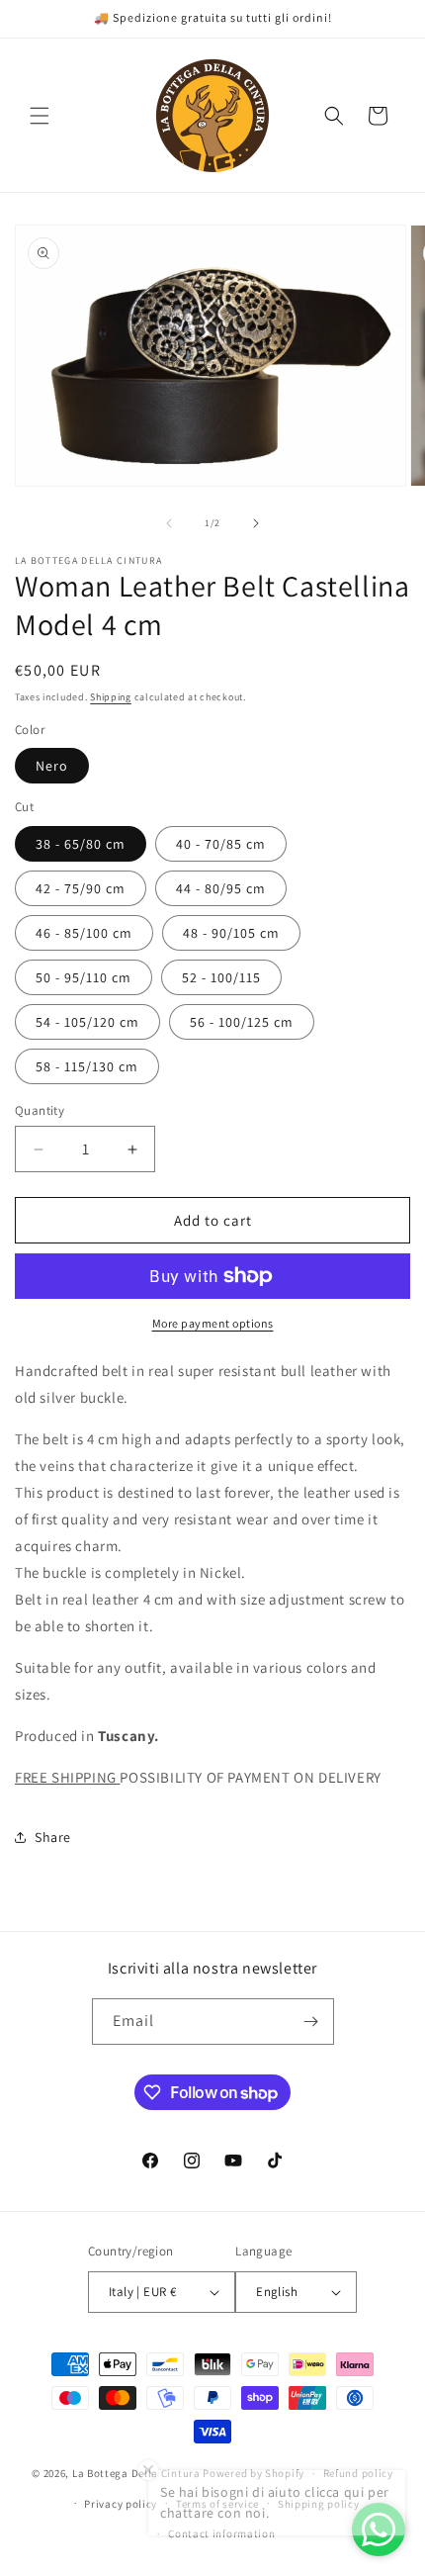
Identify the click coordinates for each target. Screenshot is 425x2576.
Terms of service (217, 2504)
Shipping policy (319, 2504)
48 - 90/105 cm (231, 933)
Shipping (111, 697)
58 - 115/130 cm (87, 1066)
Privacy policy (121, 2504)
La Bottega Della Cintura (136, 2473)
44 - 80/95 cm (221, 888)
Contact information (221, 2533)
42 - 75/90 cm (81, 888)
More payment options (213, 1323)
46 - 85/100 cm (84, 933)
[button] (40, 116)
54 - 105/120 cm (87, 1022)
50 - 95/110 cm (84, 977)
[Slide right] (256, 523)
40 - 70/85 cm (221, 844)
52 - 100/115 (221, 977)
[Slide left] (169, 523)
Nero (52, 766)
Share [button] (53, 1837)
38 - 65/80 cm (81, 844)
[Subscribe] (311, 2022)
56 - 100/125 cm (242, 1022)
